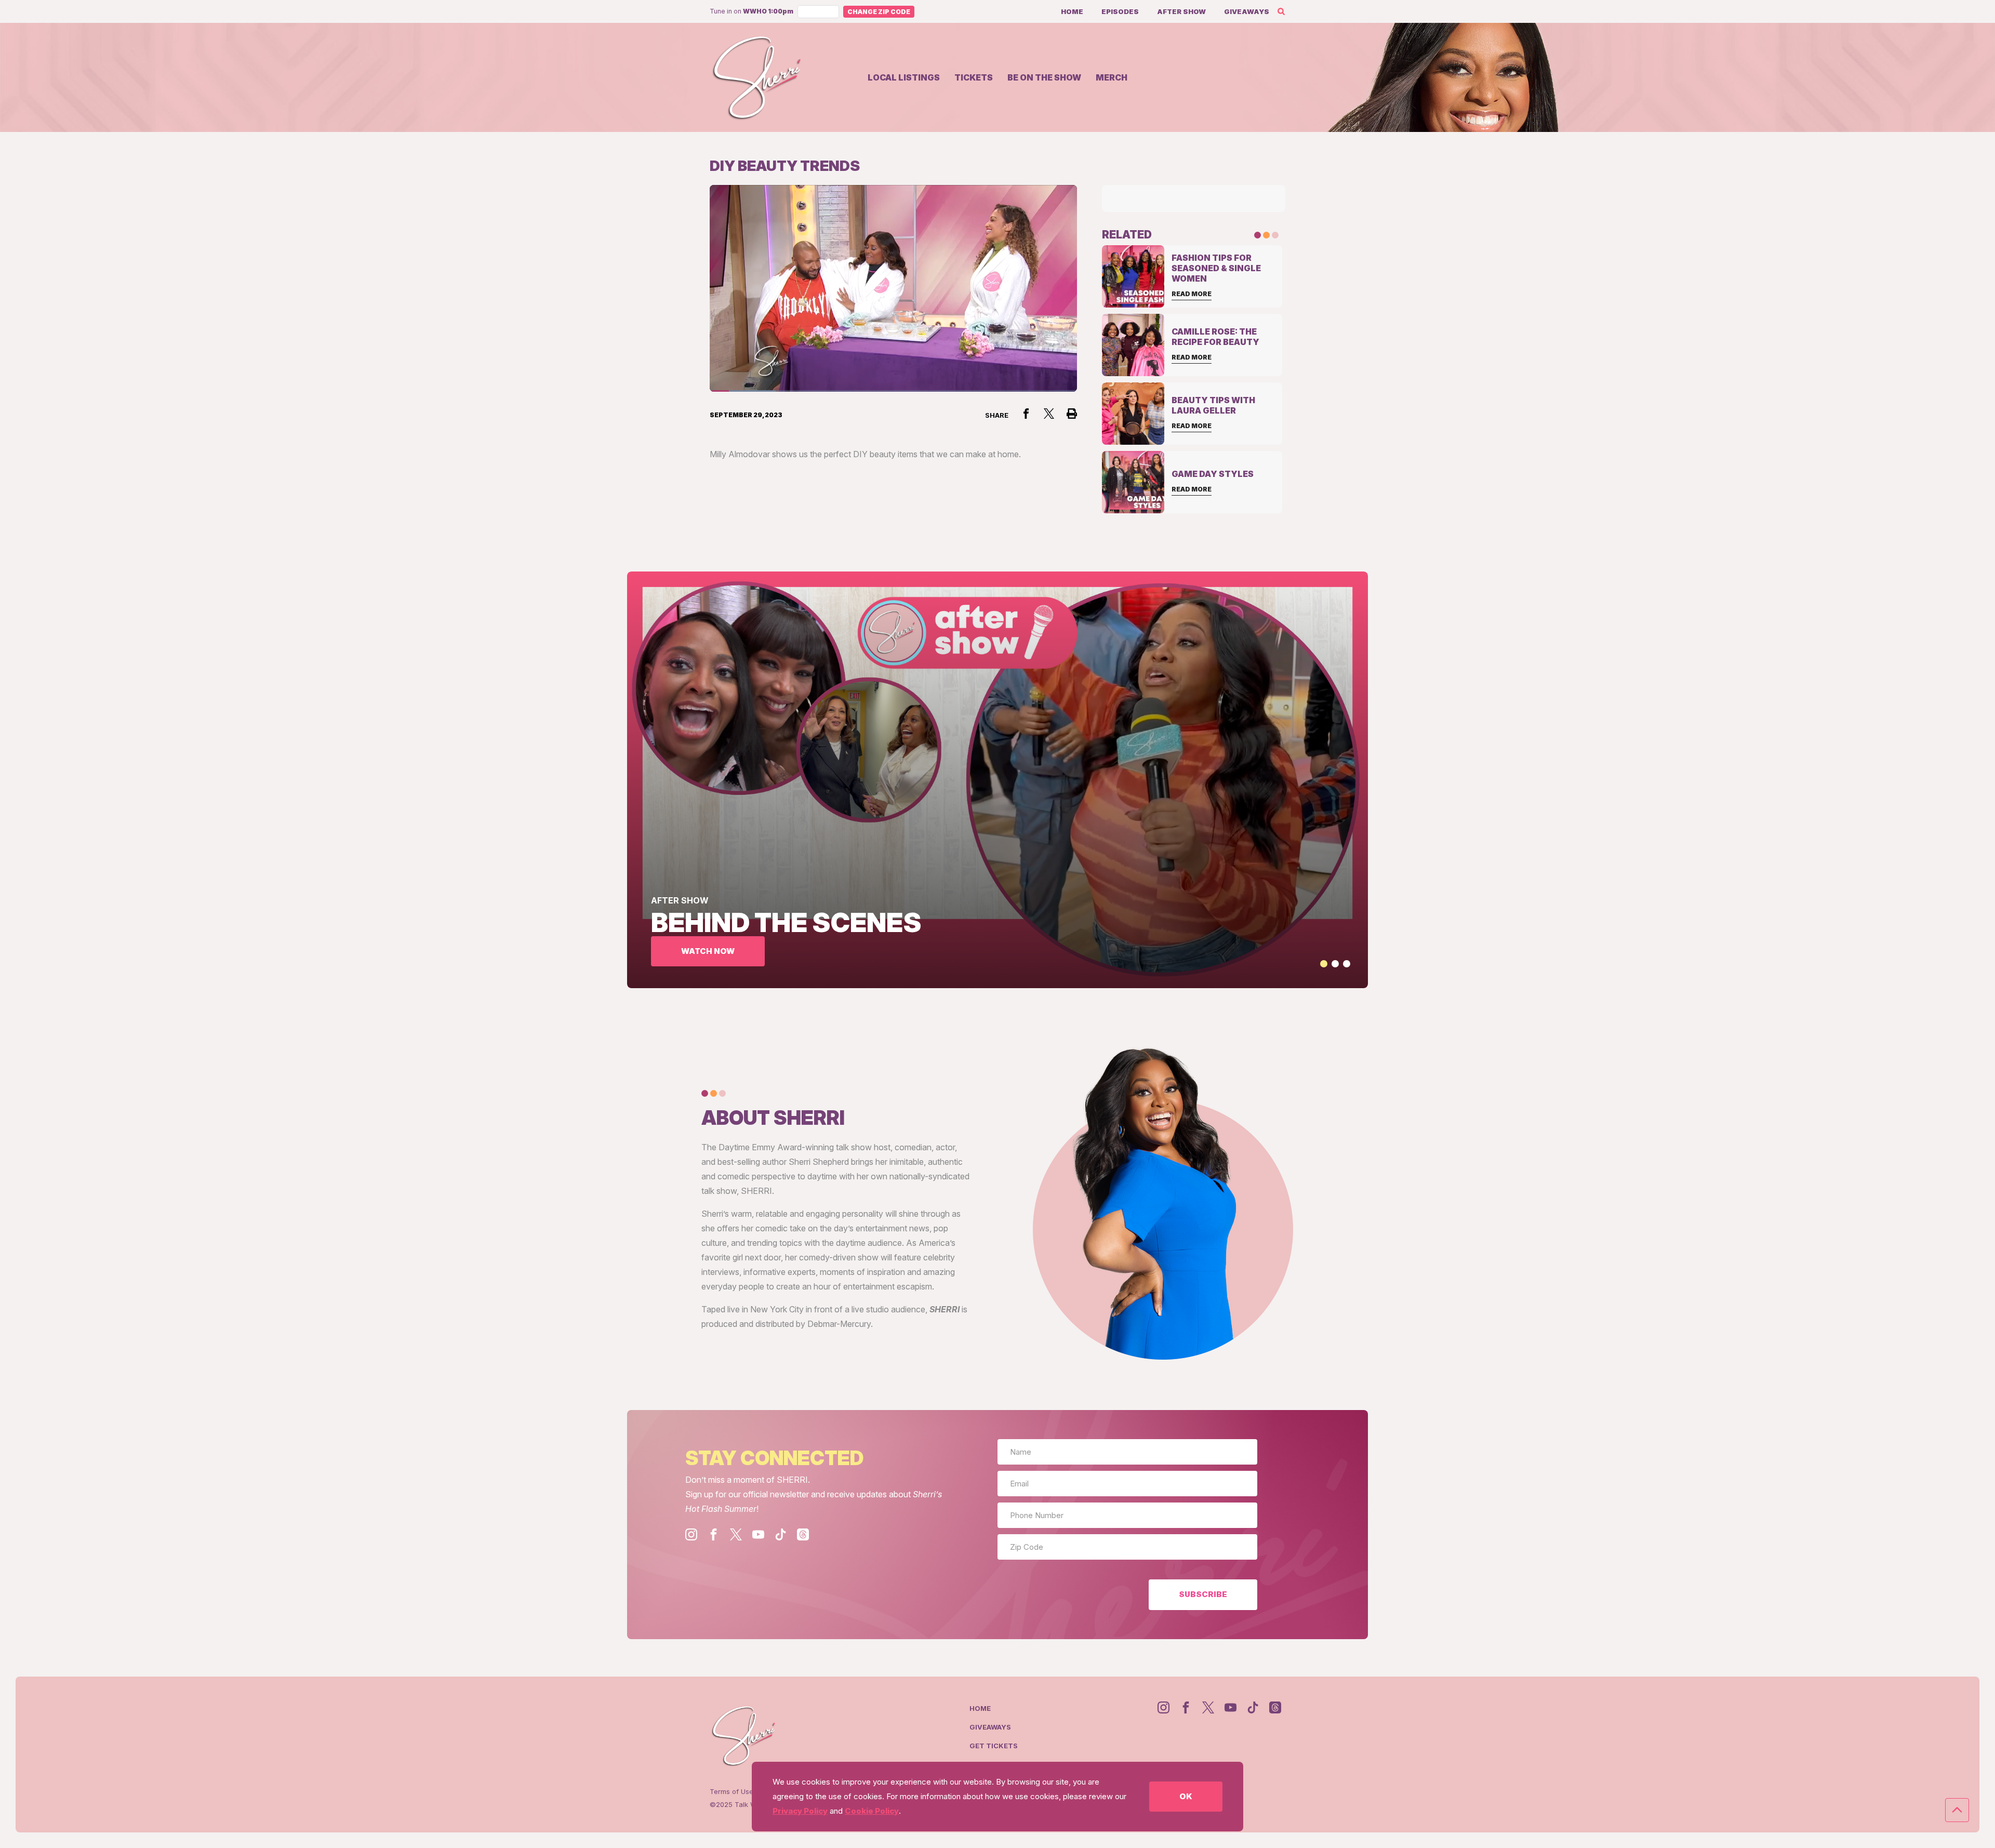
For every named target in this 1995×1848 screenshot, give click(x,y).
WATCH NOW (708, 951)
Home (1072, 11)
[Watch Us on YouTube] (758, 1534)
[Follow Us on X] (736, 1534)
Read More (1192, 294)
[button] (1324, 964)
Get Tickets (994, 1746)
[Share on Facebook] (1026, 414)
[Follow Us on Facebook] (714, 1534)
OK (1186, 1796)
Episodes (1120, 11)
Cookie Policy (872, 1811)
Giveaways (1247, 11)
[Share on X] (1049, 414)
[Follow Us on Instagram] (691, 1534)
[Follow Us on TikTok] (781, 1534)
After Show (1181, 11)
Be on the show (1044, 77)
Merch (1112, 77)
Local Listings (904, 77)
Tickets (974, 77)
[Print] (1072, 414)
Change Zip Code (879, 12)
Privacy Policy (800, 1811)
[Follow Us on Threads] (803, 1534)
